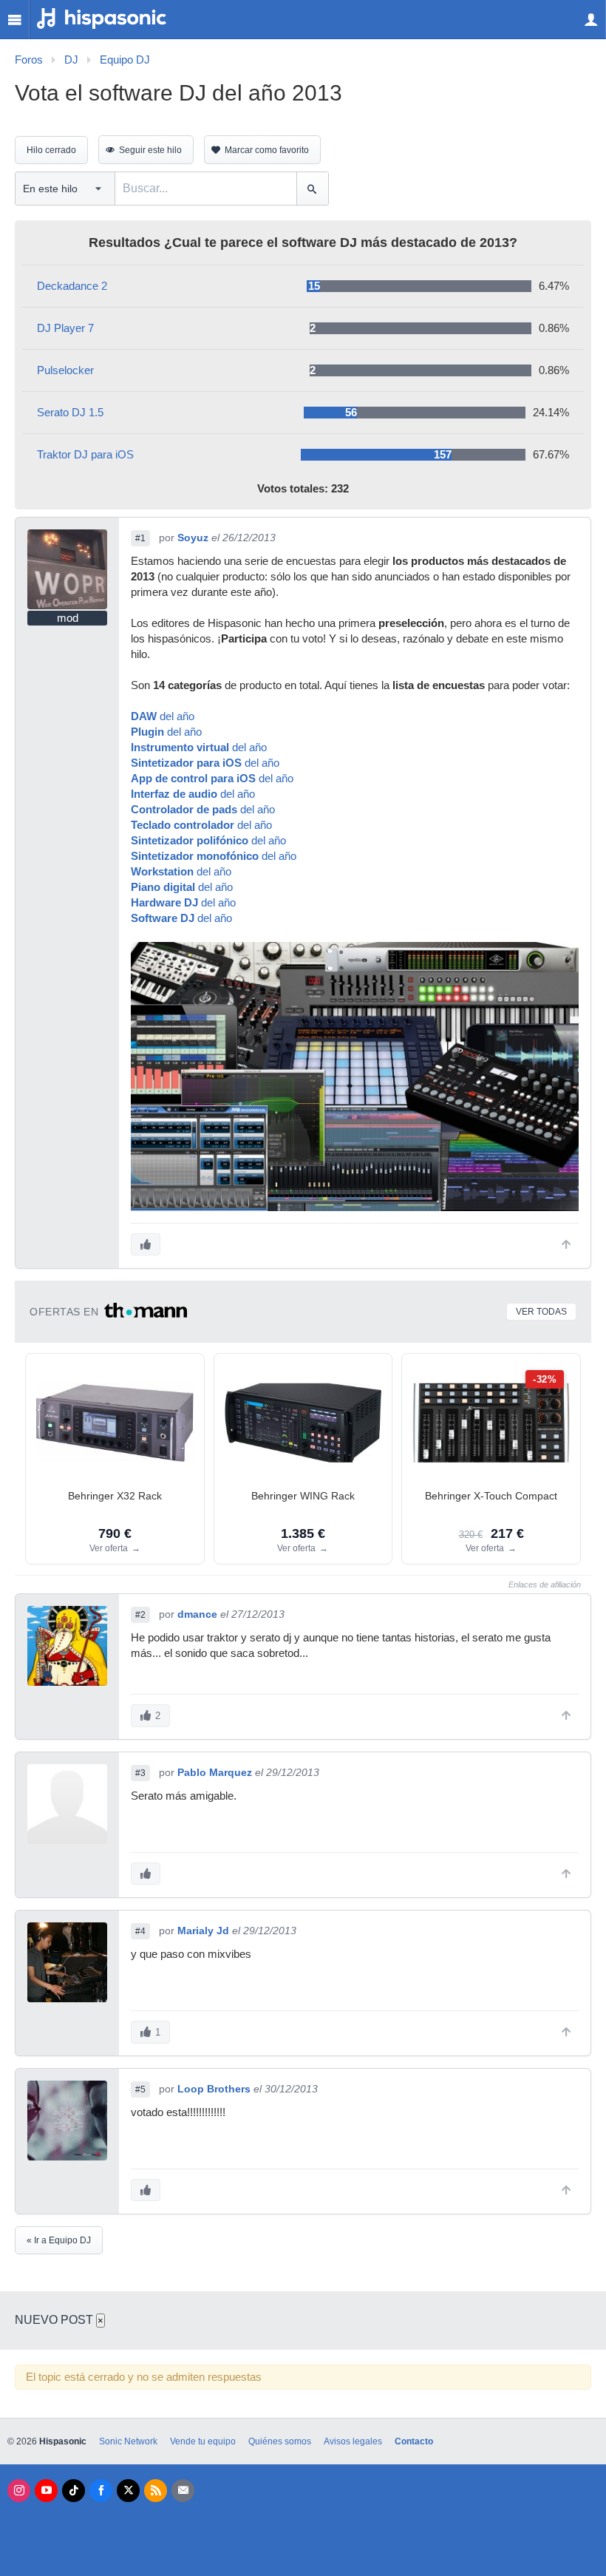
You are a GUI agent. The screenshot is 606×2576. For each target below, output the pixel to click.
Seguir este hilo (150, 150)
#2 (140, 1615)
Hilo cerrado (51, 150)
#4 (140, 1931)
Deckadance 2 (72, 286)
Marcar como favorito (267, 150)
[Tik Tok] (74, 2491)
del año (163, 716)
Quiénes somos (280, 2441)
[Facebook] (101, 2491)
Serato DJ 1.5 (70, 413)
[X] (128, 2491)
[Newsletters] (183, 2491)
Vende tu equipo (203, 2441)
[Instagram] (19, 2491)
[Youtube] (46, 2491)
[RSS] (156, 2491)
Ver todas (541, 1312)
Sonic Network (128, 2441)
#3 (140, 1773)
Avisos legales (353, 2441)
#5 (140, 2089)
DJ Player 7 (65, 328)
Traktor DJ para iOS (85, 455)
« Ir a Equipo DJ (59, 2240)
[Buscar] (312, 189)
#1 (140, 538)
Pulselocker (65, 370)
